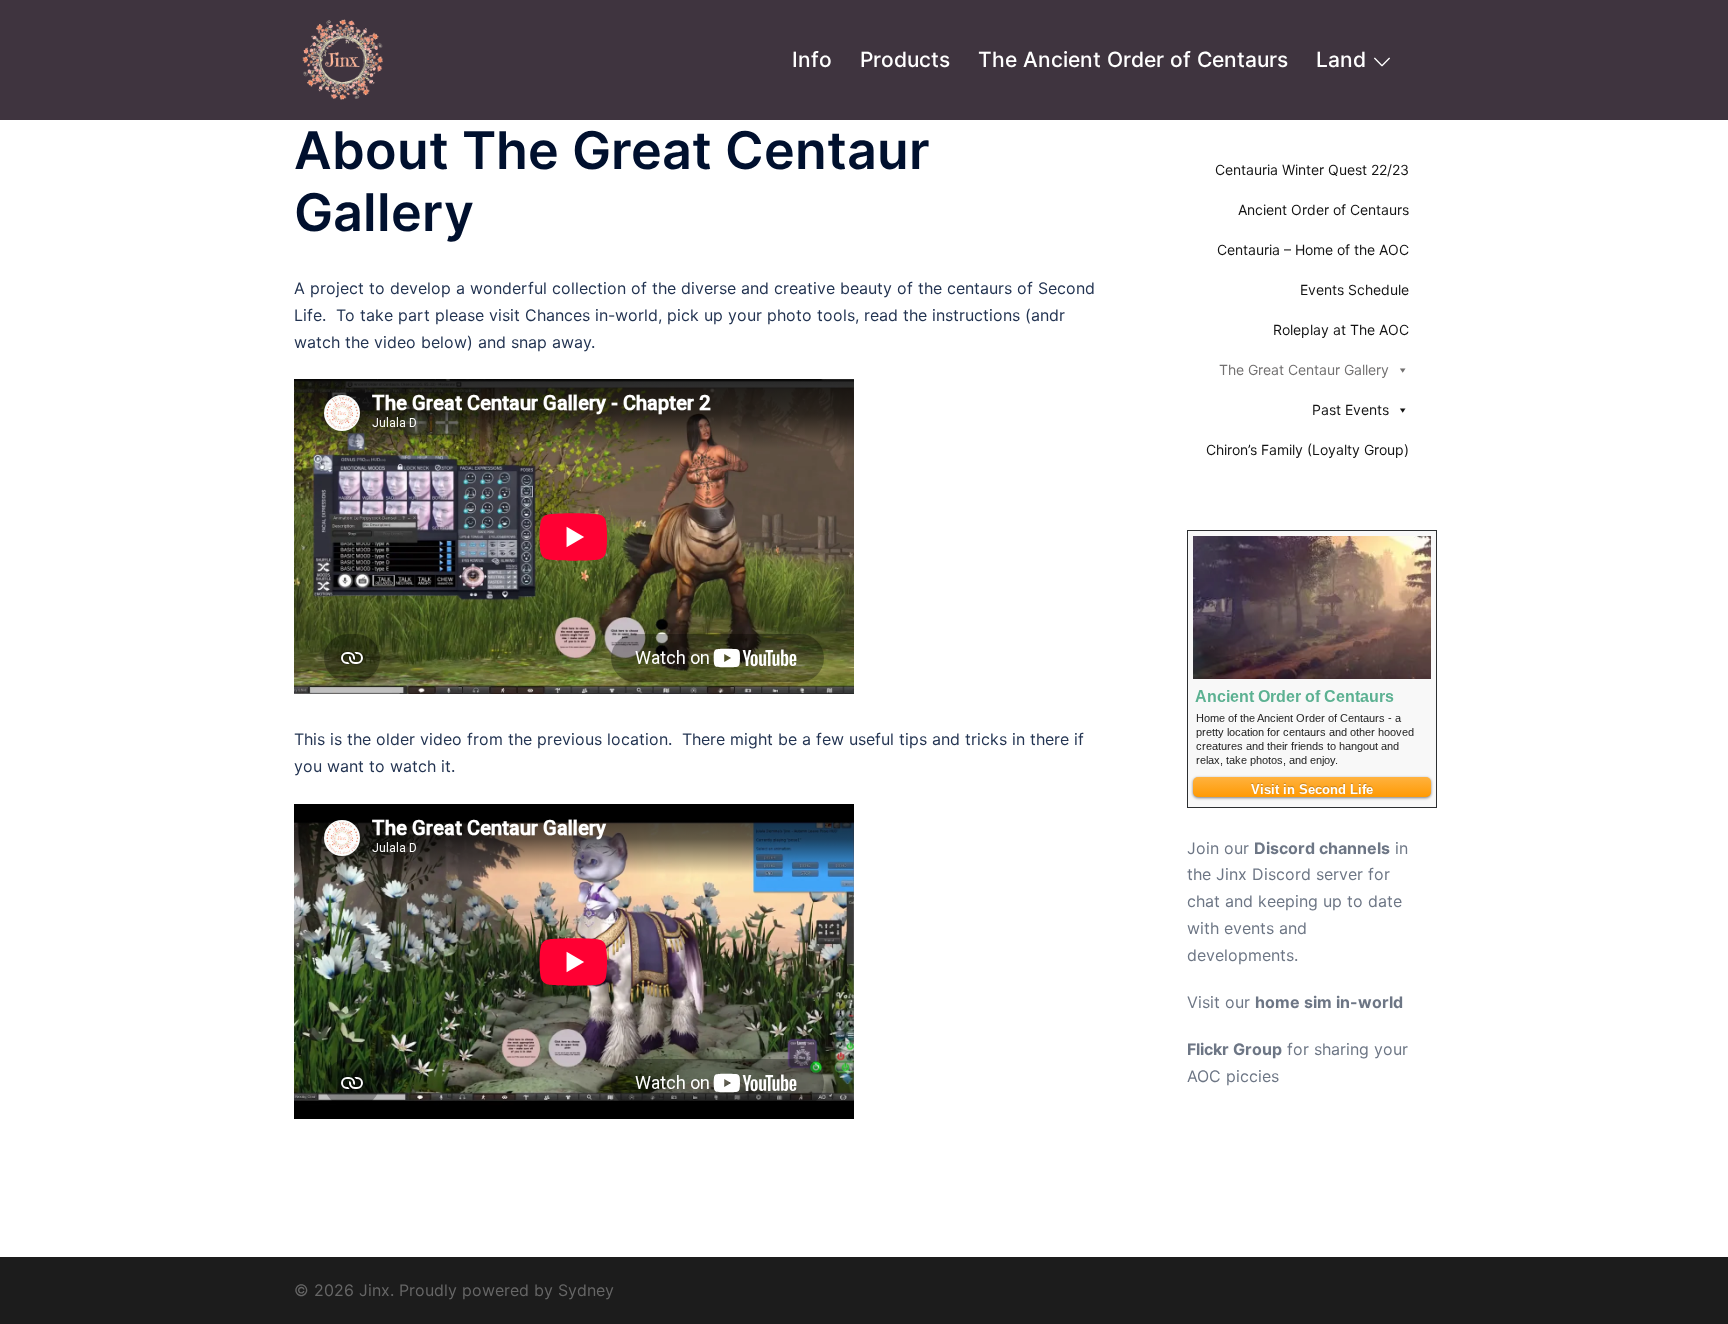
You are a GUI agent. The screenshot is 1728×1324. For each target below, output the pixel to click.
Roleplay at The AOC (1341, 329)
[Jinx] (344, 58)
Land (1341, 59)
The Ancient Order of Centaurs (1133, 59)
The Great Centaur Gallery (1304, 369)
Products (905, 59)
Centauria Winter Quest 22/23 (1312, 169)
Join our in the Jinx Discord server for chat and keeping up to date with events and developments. (1297, 902)
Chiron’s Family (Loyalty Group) (1307, 449)
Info (812, 59)
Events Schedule (1354, 289)
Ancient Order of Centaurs (1323, 209)
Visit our (1295, 1002)
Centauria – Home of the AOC (1313, 249)
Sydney (586, 1290)
